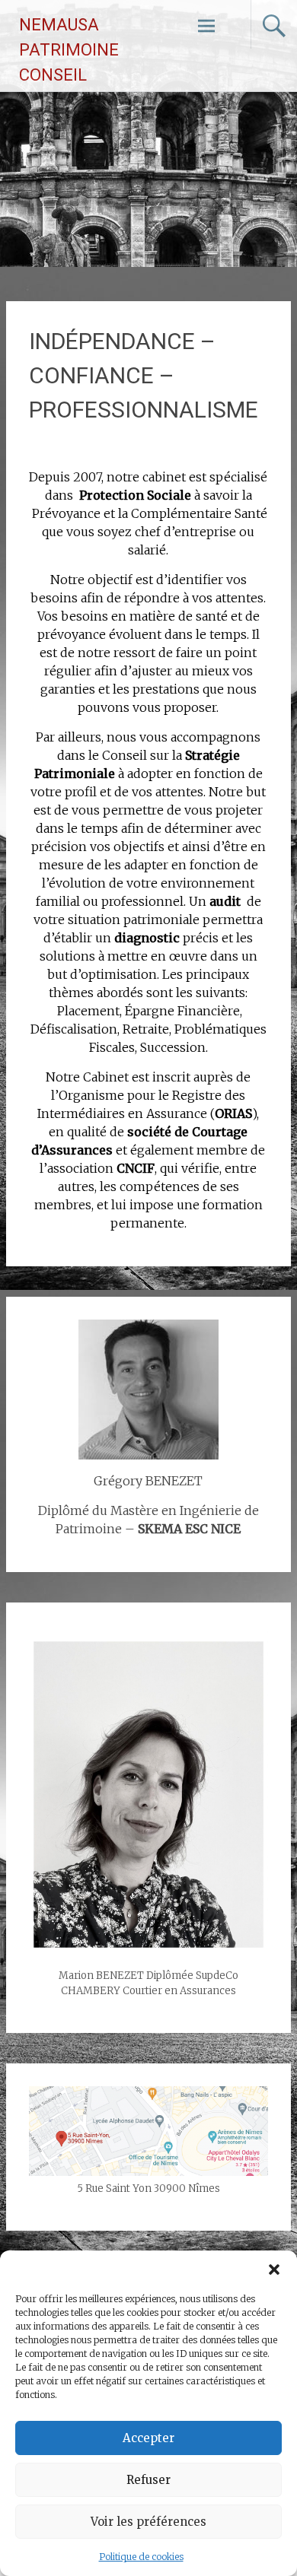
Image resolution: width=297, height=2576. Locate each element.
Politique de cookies (141, 2557)
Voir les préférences (148, 2522)
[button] (274, 2269)
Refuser (148, 2480)
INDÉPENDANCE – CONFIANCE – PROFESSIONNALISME (144, 375)
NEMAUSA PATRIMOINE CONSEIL (69, 50)
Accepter (148, 2438)
